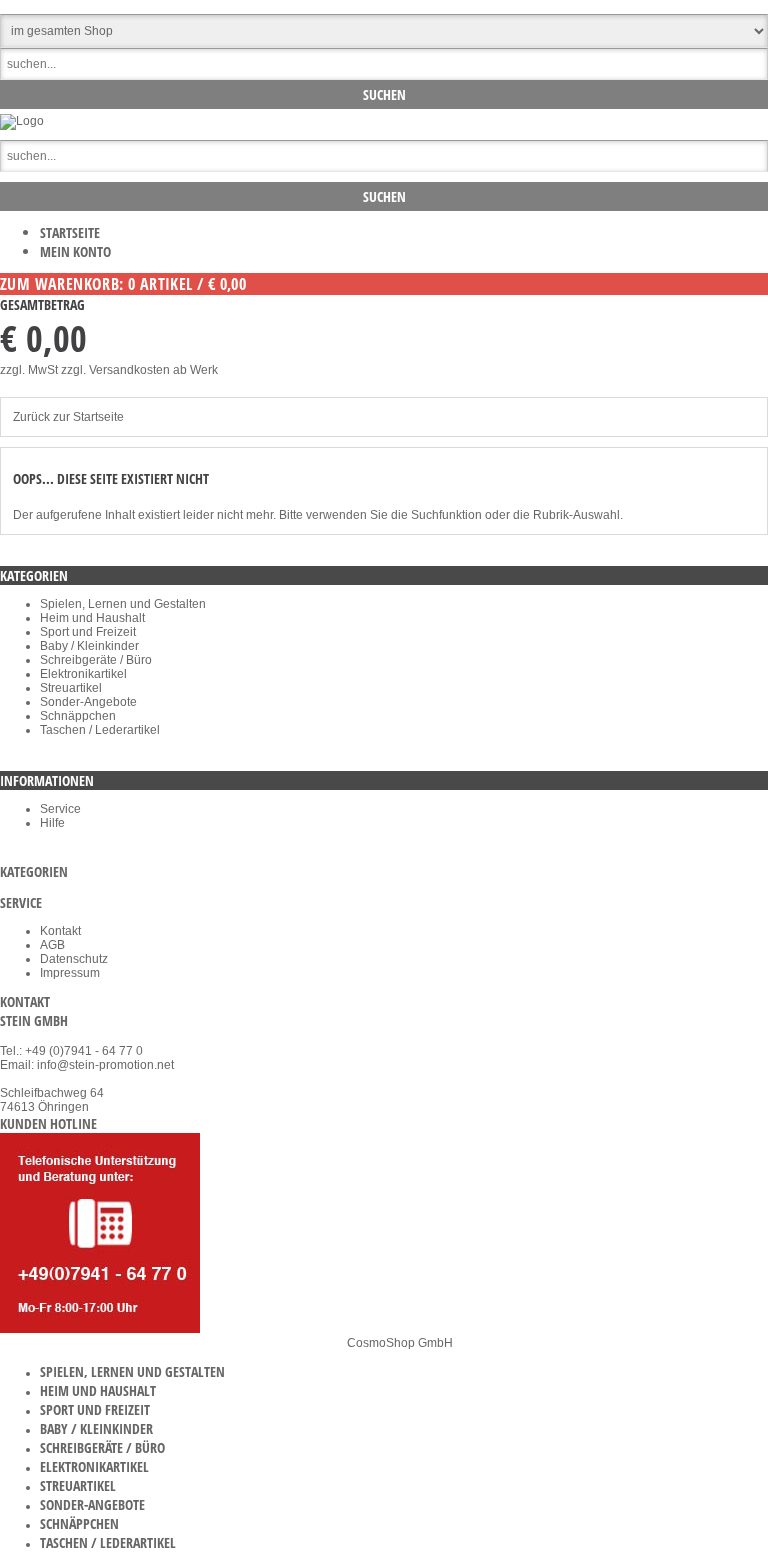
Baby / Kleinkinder (89, 646)
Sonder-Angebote (88, 702)
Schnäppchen (78, 716)
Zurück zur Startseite (68, 417)
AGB (52, 945)
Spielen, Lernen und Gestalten (123, 604)
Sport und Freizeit (88, 632)
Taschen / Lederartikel (100, 730)
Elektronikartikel (83, 674)
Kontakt (60, 931)
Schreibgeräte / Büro (96, 660)
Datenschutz (74, 959)
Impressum (70, 973)
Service (60, 809)
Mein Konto (75, 251)
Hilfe (52, 823)
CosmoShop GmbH (400, 1343)
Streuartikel (71, 688)
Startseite (70, 232)
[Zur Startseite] (22, 121)
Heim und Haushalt (92, 618)
